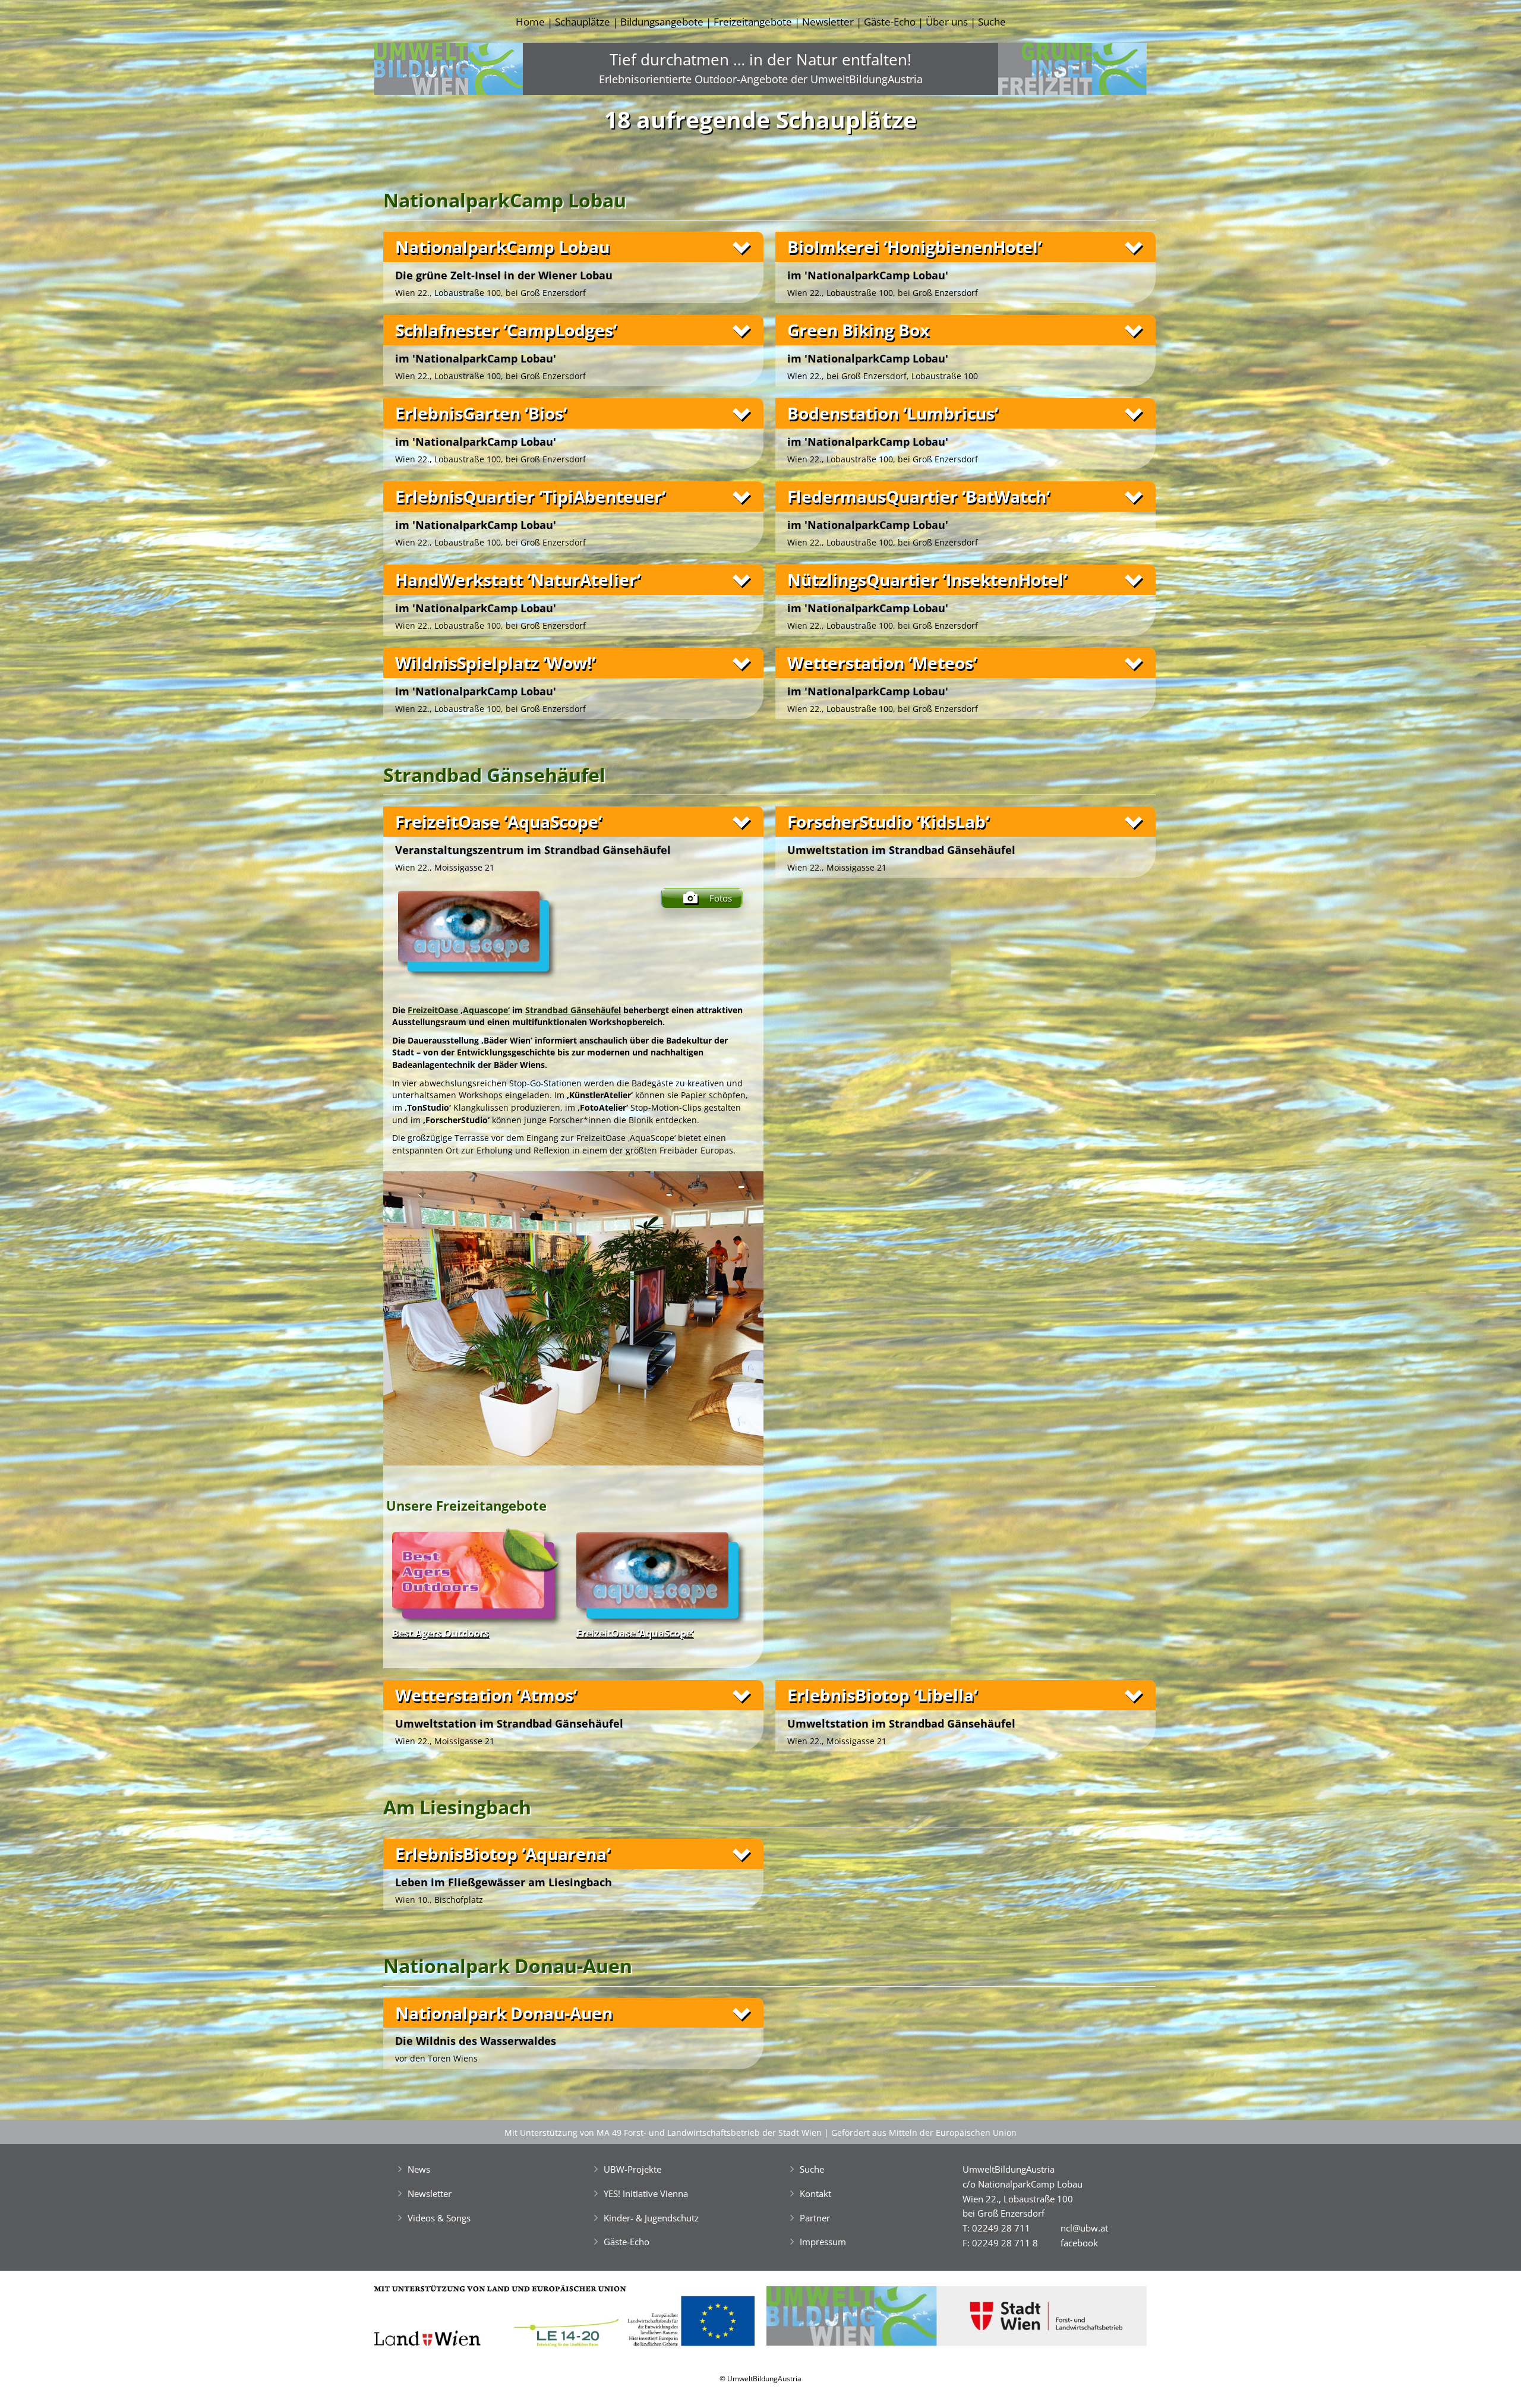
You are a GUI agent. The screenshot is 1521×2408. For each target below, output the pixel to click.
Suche (992, 22)
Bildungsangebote (662, 22)
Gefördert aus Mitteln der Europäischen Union (924, 2133)
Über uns (947, 22)
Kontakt (815, 2193)
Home (530, 22)
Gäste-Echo (890, 22)
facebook (1079, 2243)
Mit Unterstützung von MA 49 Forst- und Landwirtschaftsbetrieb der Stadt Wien (663, 2133)
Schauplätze (583, 22)
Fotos (721, 898)
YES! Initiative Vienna (646, 2193)
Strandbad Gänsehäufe (572, 1010)
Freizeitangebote (753, 22)
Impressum (823, 2242)
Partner (815, 2218)
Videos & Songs (439, 2218)
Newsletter (828, 22)
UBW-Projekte (632, 2169)
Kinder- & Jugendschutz (651, 2218)
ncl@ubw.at (1084, 2228)
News (419, 2169)
